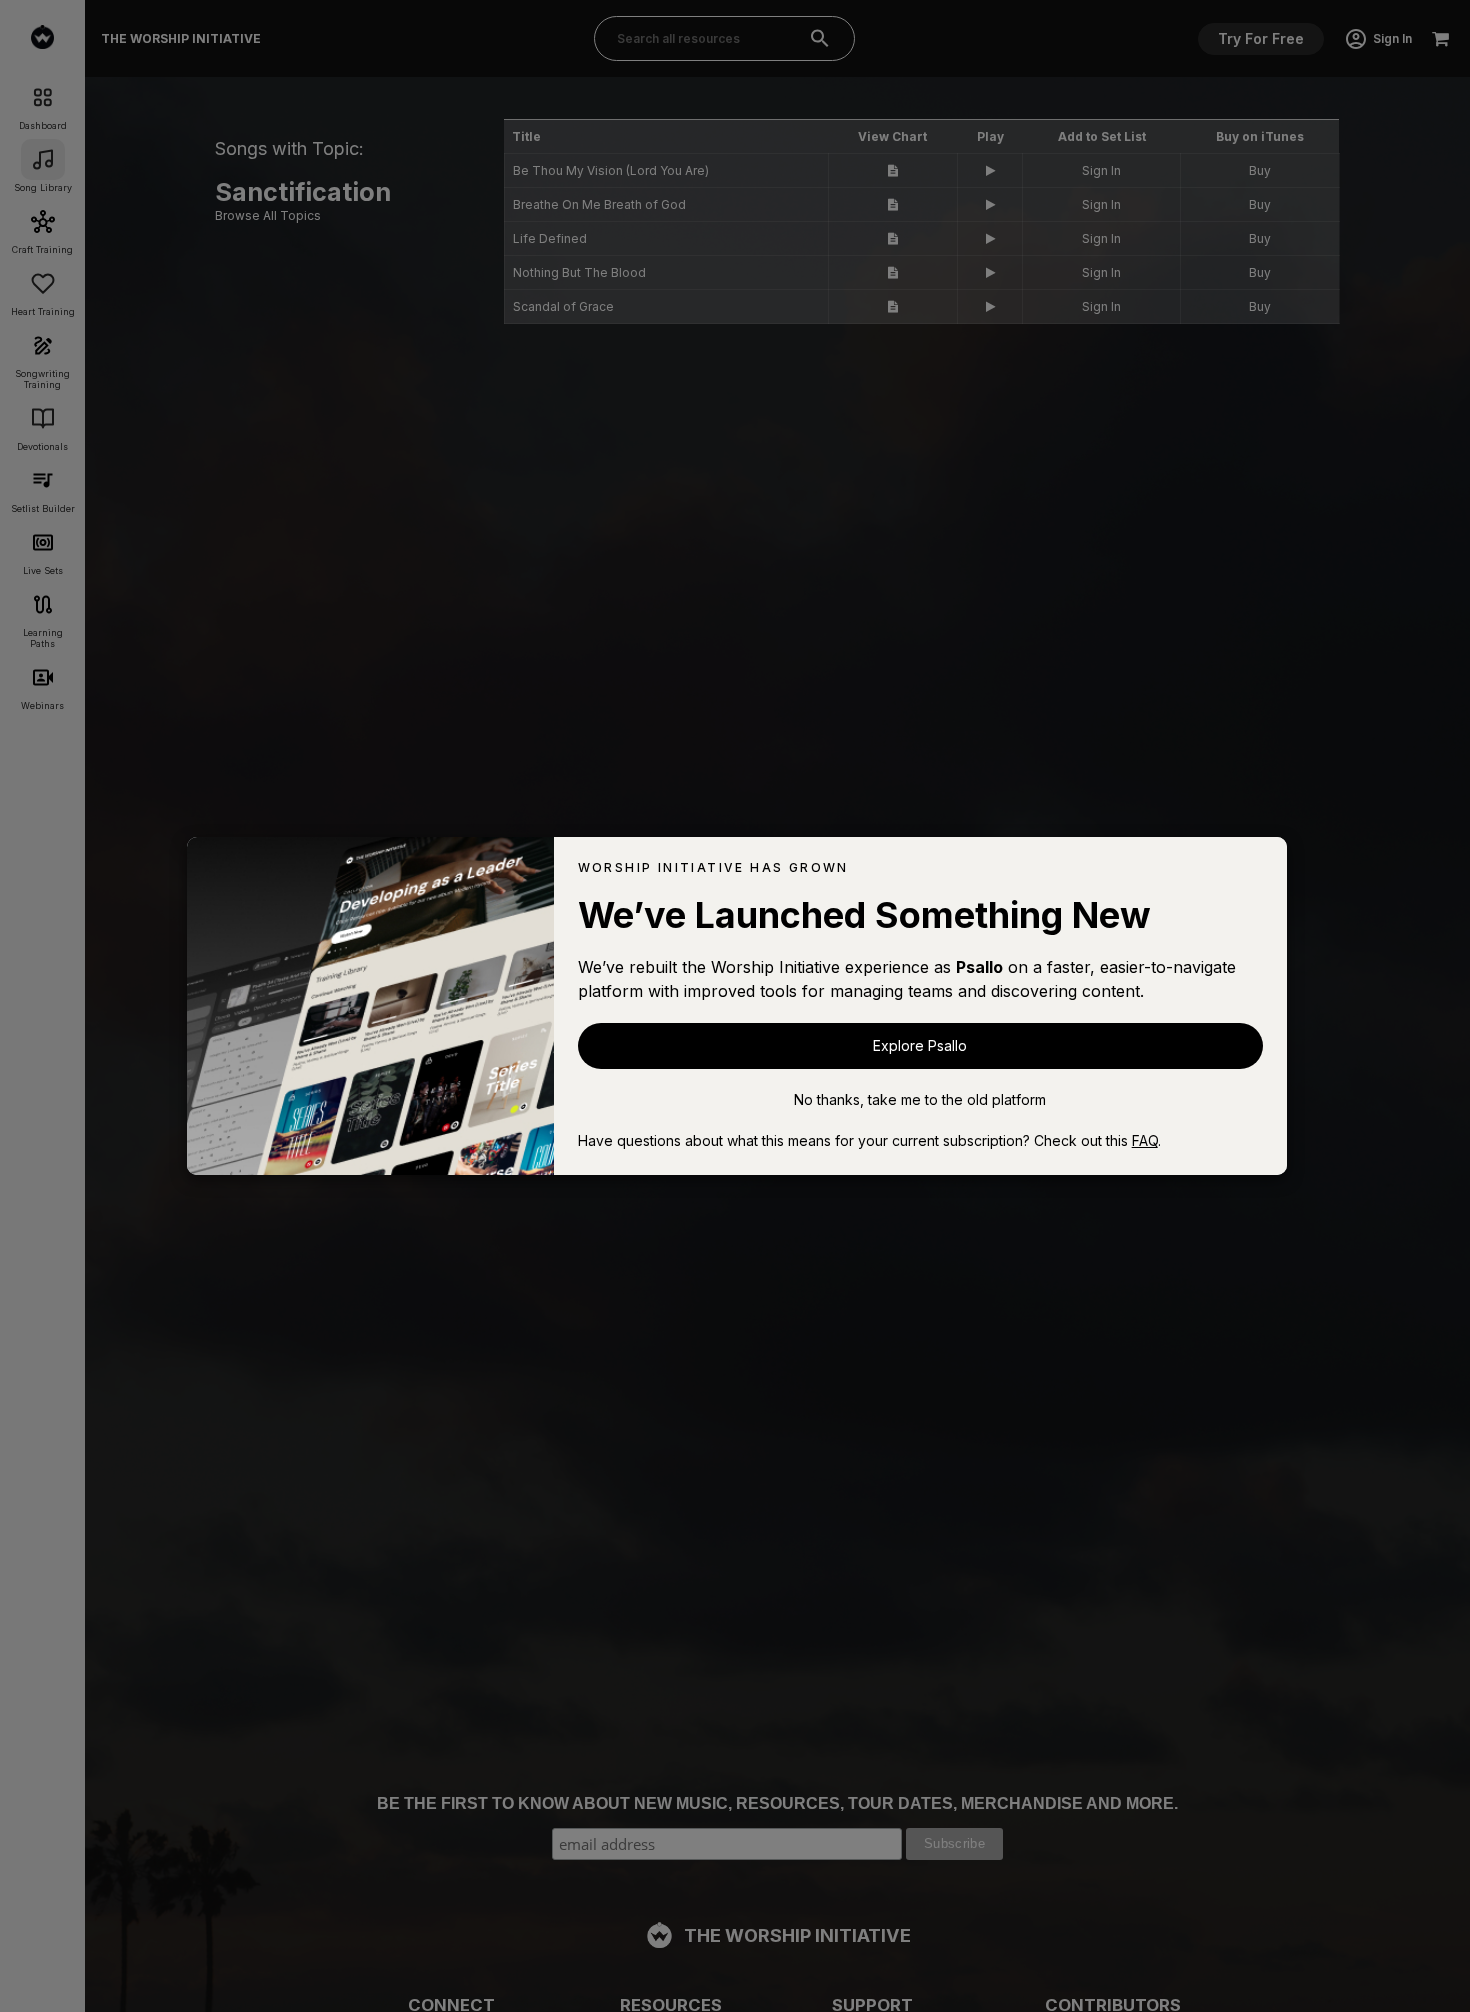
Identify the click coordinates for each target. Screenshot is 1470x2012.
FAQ (1145, 1140)
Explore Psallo (920, 1045)
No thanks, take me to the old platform (920, 1099)
